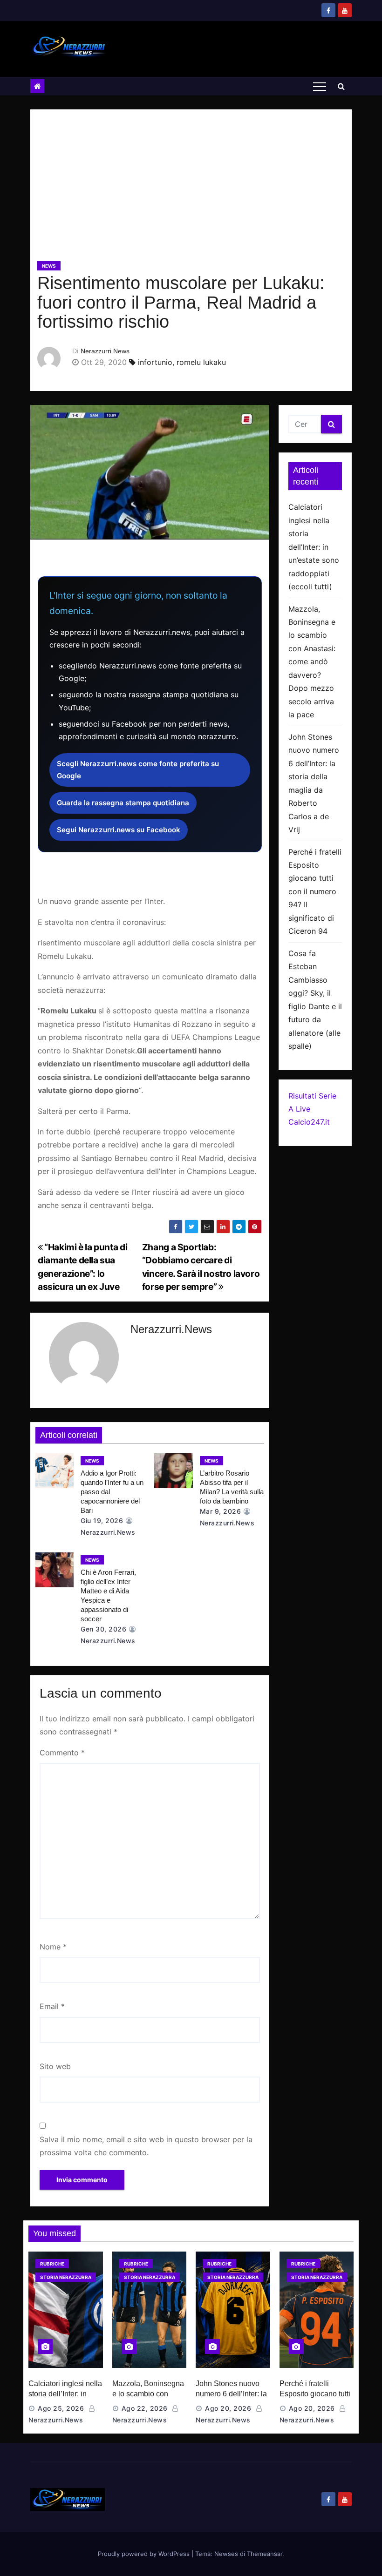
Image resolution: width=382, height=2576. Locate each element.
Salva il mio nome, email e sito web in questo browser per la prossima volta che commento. (146, 2146)
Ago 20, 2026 (228, 2408)
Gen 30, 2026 (103, 1629)
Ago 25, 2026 (61, 2408)
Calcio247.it (309, 1122)
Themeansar (265, 2554)
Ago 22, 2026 (145, 2408)
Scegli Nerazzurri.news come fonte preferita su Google (138, 770)
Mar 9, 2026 (221, 1511)
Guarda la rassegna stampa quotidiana (123, 803)
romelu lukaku (201, 362)
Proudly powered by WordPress (145, 2554)
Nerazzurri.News (105, 351)
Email (52, 2006)
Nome (53, 1947)
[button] (341, 86)
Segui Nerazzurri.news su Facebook (119, 830)
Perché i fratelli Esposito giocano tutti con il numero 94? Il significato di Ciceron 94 (315, 892)
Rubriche (52, 2264)
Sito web (55, 2066)
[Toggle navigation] (320, 86)
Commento (62, 1753)
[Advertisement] (191, 189)
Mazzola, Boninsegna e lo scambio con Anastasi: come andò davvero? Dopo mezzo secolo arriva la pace (312, 662)
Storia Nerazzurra (66, 2277)
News (49, 266)
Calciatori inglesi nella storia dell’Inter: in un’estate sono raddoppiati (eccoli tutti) (314, 547)
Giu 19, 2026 (102, 1521)
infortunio (155, 362)
